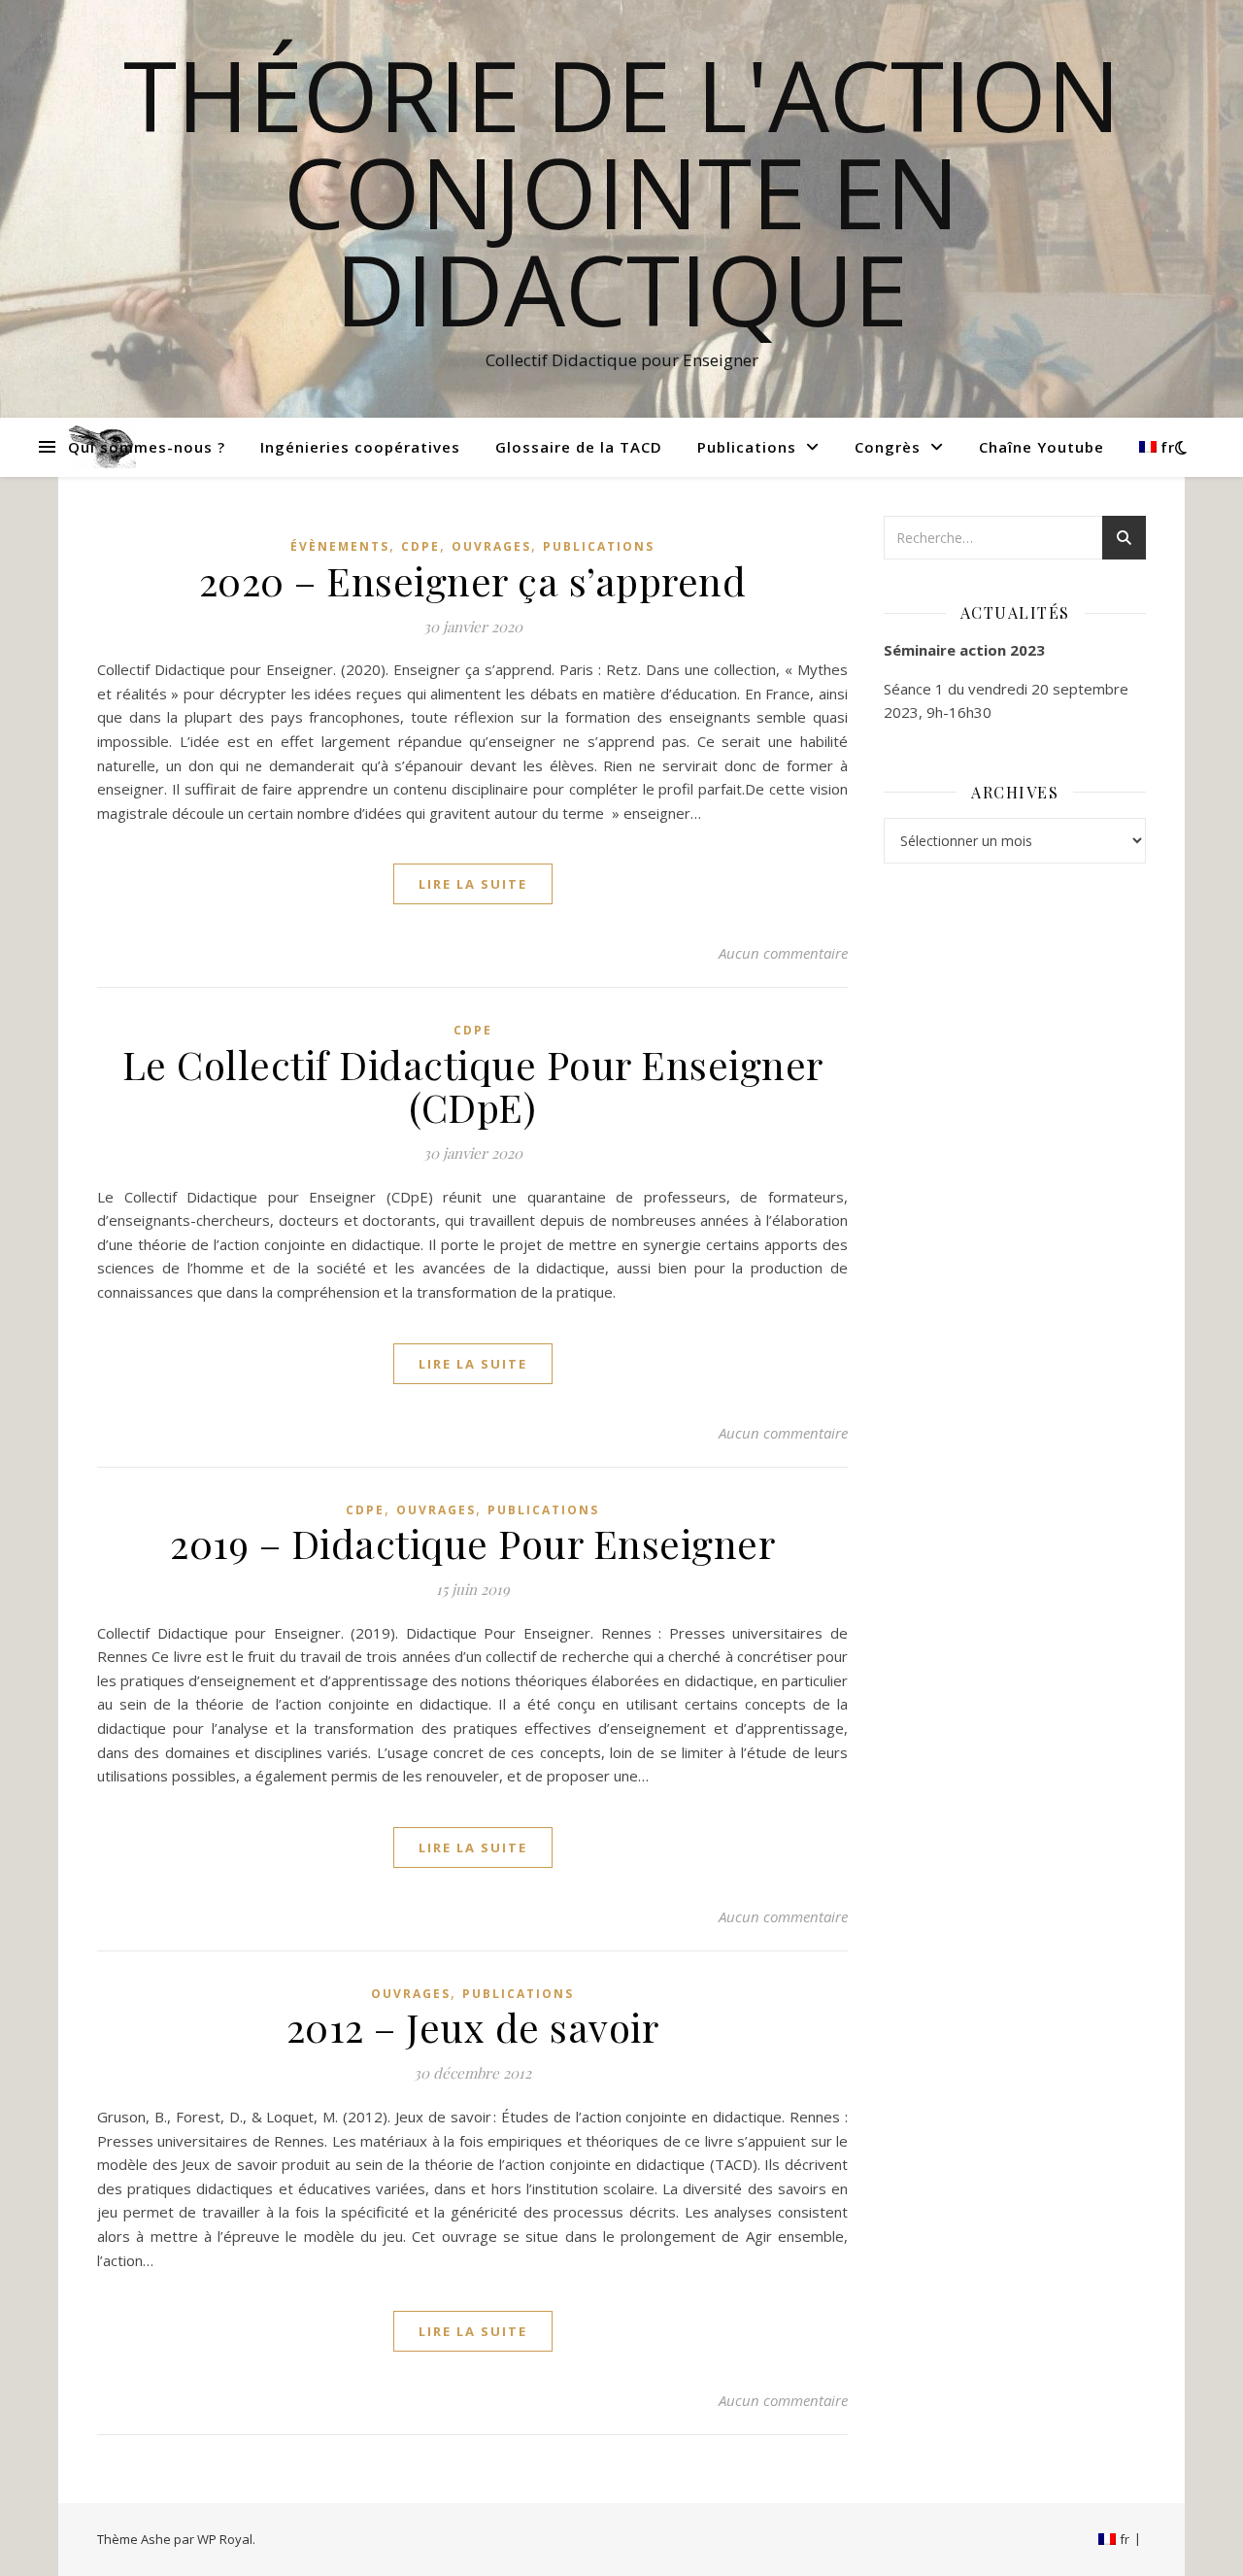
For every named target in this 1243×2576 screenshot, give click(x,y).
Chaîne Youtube (1041, 447)
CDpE (420, 546)
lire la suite (473, 884)
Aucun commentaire (783, 953)
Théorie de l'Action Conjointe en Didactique (622, 191)
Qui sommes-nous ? (147, 447)
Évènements (340, 546)
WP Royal (225, 2539)
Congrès (888, 447)
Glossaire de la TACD (579, 447)
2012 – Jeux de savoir (473, 2027)
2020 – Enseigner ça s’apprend (473, 580)
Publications (747, 447)
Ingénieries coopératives (360, 447)
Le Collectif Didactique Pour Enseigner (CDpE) (473, 1085)
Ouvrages (491, 546)
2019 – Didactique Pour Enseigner (472, 1543)
